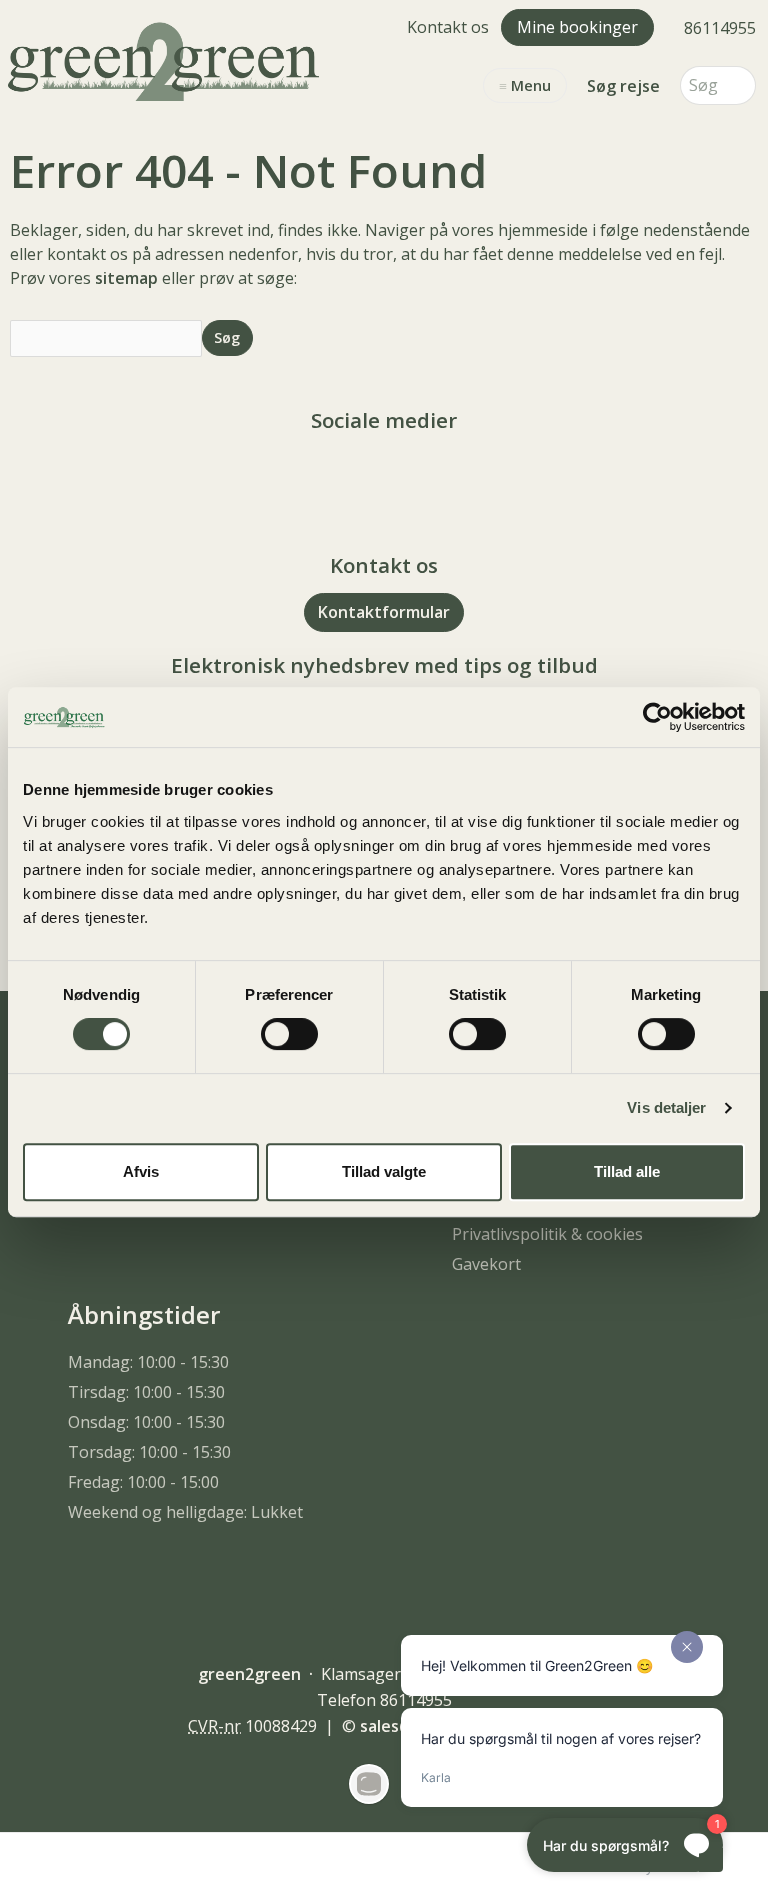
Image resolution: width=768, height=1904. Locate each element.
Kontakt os (448, 27)
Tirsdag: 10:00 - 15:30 (146, 1392)
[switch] (289, 1034)
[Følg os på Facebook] (364, 475)
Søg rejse (623, 86)
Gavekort (486, 1264)
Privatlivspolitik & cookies (547, 1234)
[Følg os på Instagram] (404, 475)
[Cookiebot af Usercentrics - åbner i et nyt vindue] (657, 717)
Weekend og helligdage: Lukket (185, 1512)
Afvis (141, 1171)
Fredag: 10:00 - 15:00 (143, 1482)
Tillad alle (627, 1171)
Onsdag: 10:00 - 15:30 (146, 1422)
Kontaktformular (384, 612)
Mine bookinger (577, 27)
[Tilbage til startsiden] (167, 59)
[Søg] (741, 85)
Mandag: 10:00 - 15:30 (148, 1362)
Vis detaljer (666, 1107)
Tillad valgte (384, 1171)
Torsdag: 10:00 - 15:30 (149, 1452)
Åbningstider (144, 1314)
